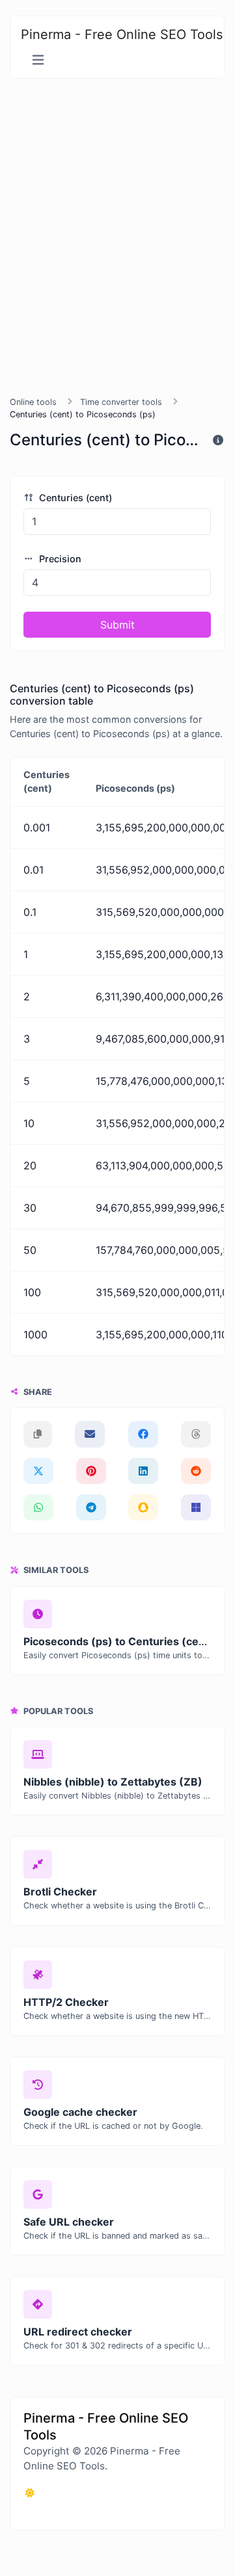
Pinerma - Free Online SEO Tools (122, 34)
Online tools (33, 402)
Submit (117, 625)
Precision (59, 559)
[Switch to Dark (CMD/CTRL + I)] (30, 2493)
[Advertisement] (117, 237)
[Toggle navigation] (38, 60)
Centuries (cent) (74, 498)
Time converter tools (121, 402)
